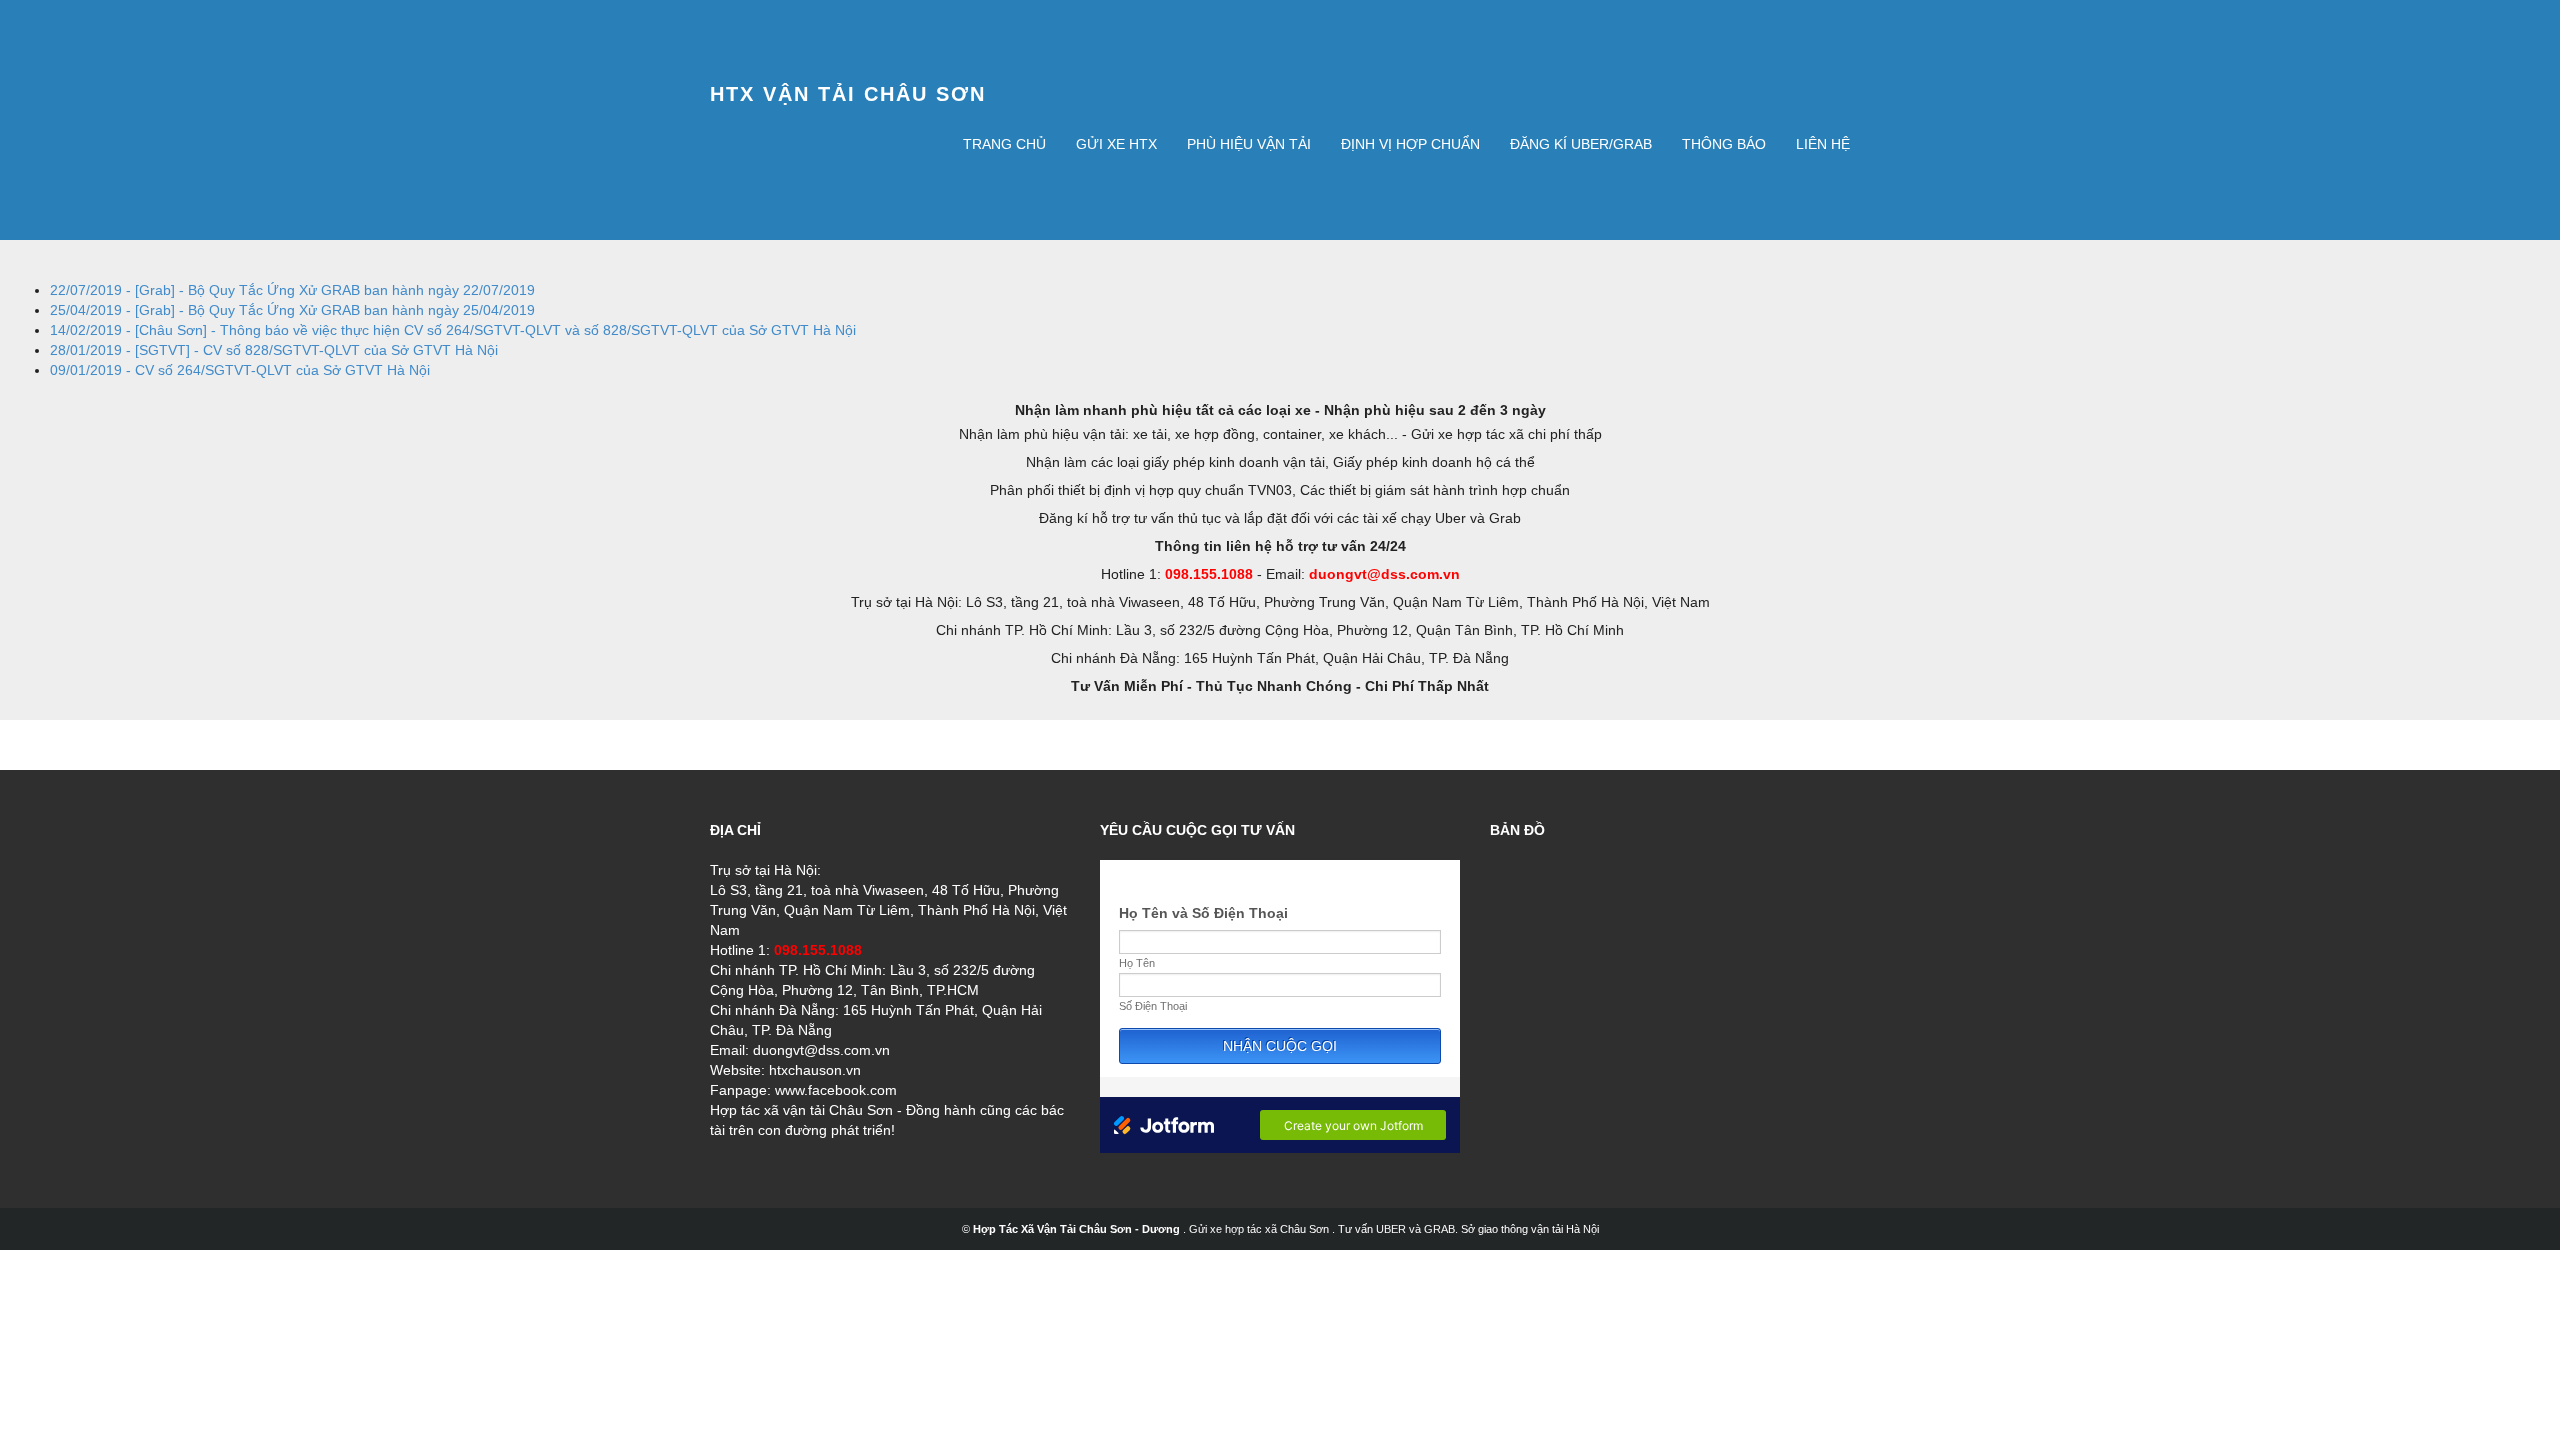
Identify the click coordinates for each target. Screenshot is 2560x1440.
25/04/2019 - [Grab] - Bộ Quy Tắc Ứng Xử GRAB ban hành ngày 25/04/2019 (292, 310)
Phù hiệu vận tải (1249, 144)
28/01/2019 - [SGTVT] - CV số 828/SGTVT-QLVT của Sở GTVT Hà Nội (274, 350)
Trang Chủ (1004, 144)
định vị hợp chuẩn (1410, 144)
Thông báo (1724, 144)
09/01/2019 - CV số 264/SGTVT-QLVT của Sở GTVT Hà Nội (240, 370)
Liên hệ (1823, 144)
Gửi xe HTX (1116, 144)
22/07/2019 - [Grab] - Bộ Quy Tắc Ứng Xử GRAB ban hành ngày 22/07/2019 (292, 290)
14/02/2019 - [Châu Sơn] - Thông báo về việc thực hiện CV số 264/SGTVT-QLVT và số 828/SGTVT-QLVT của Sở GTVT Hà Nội (453, 330)
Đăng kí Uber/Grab (1581, 144)
